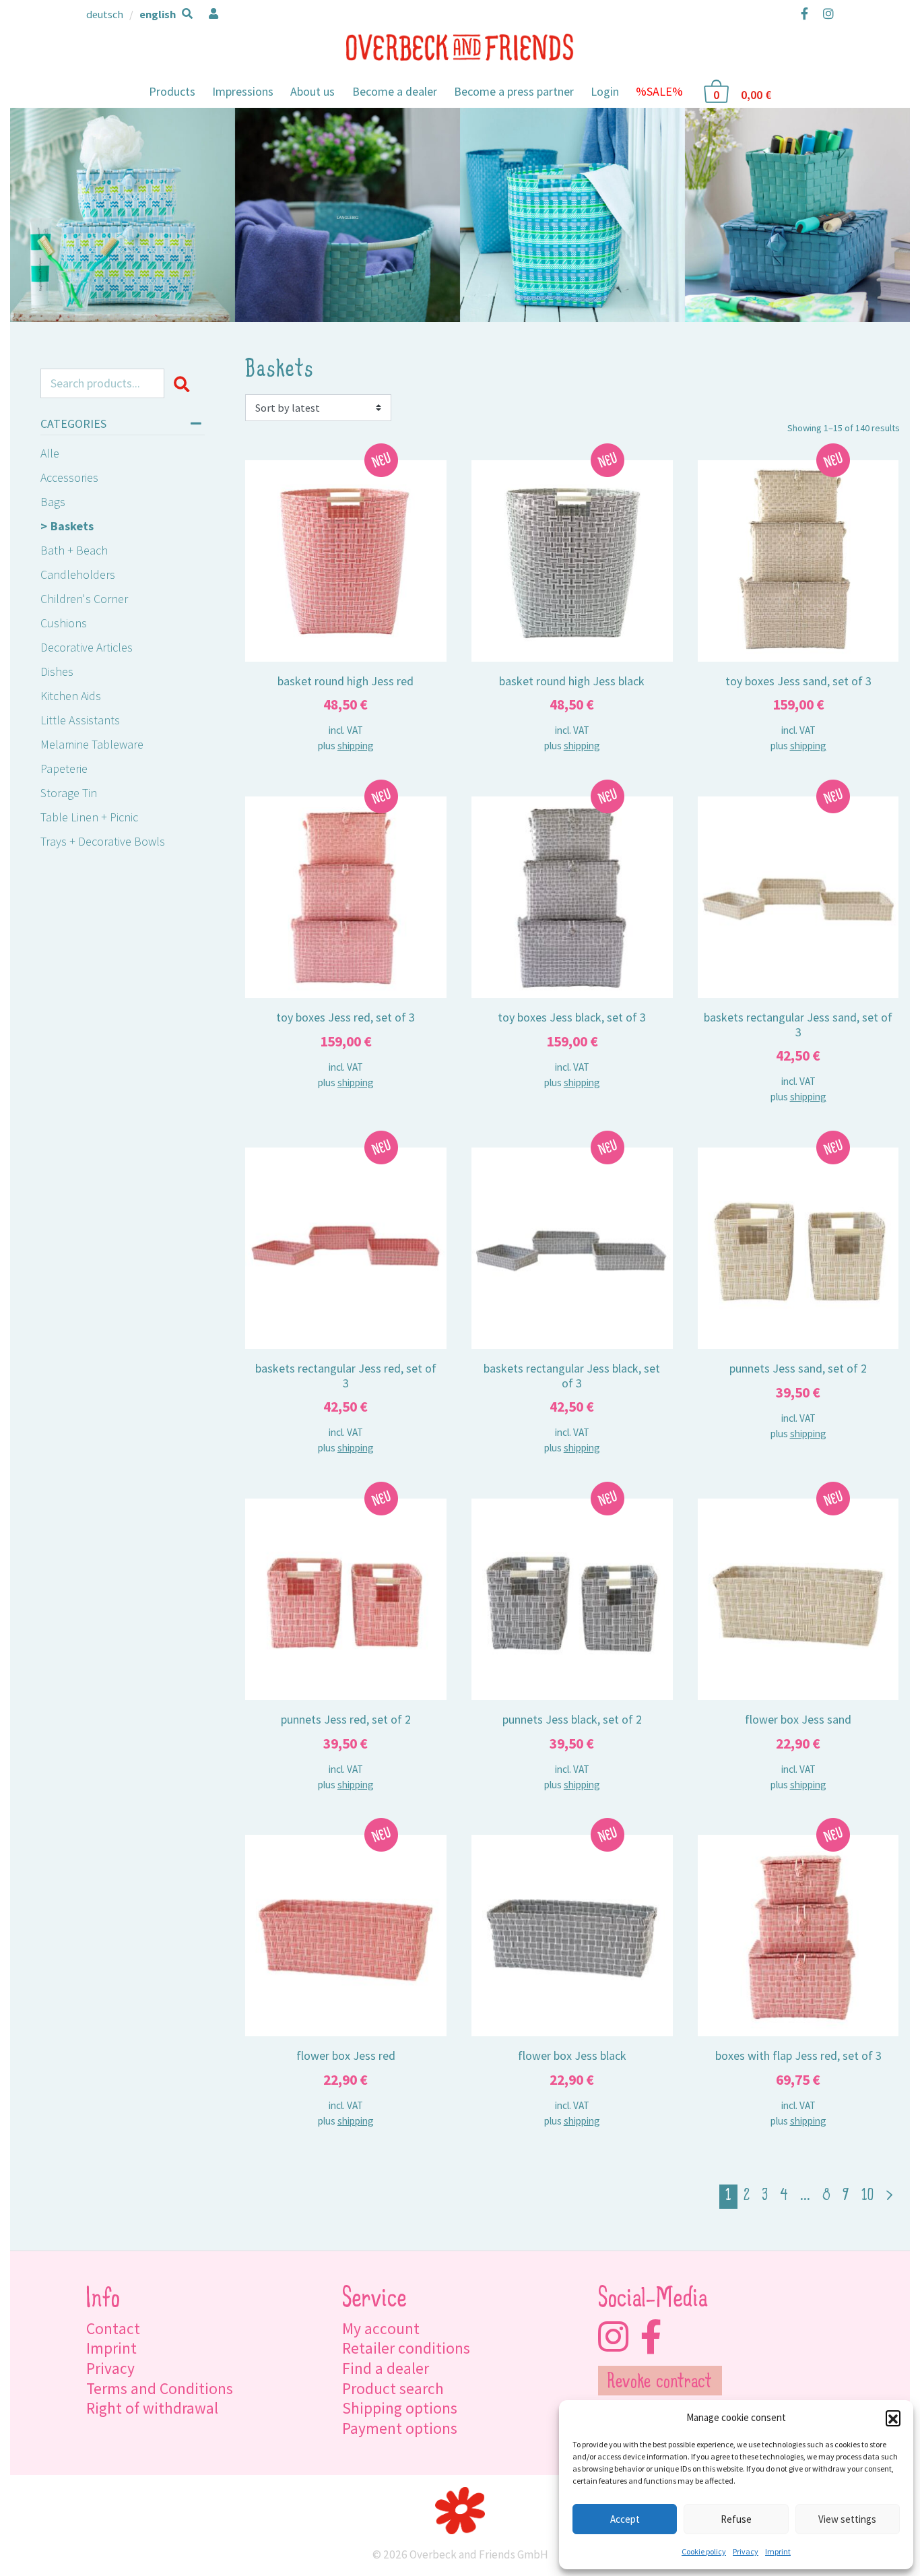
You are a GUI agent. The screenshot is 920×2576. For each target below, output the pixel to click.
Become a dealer (395, 91)
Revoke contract (660, 2383)
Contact (113, 2328)
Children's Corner (84, 599)
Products (172, 91)
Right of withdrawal (152, 2408)
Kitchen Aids (71, 696)
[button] (893, 2418)
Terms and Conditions (160, 2388)
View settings (847, 2519)
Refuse (736, 2519)
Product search (393, 2388)
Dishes (57, 671)
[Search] (184, 383)
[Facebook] (804, 13)
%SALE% (659, 91)
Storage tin (69, 793)
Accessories (69, 477)
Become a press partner (514, 91)
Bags (53, 502)
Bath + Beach (74, 550)
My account (381, 2328)
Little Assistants (80, 720)
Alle (50, 453)
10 (867, 2196)
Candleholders (78, 574)
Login (605, 91)
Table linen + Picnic (89, 817)
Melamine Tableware (92, 744)
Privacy (746, 2551)
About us (313, 91)
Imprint (778, 2551)
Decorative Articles (87, 647)
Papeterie (64, 768)
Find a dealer (386, 2368)
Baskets (72, 526)
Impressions (243, 91)
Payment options (400, 2428)
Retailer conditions (406, 2348)
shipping (356, 746)
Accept (625, 2519)
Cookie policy (704, 2551)
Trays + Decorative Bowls (103, 841)
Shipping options (400, 2408)
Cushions (64, 623)
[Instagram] (825, 13)
